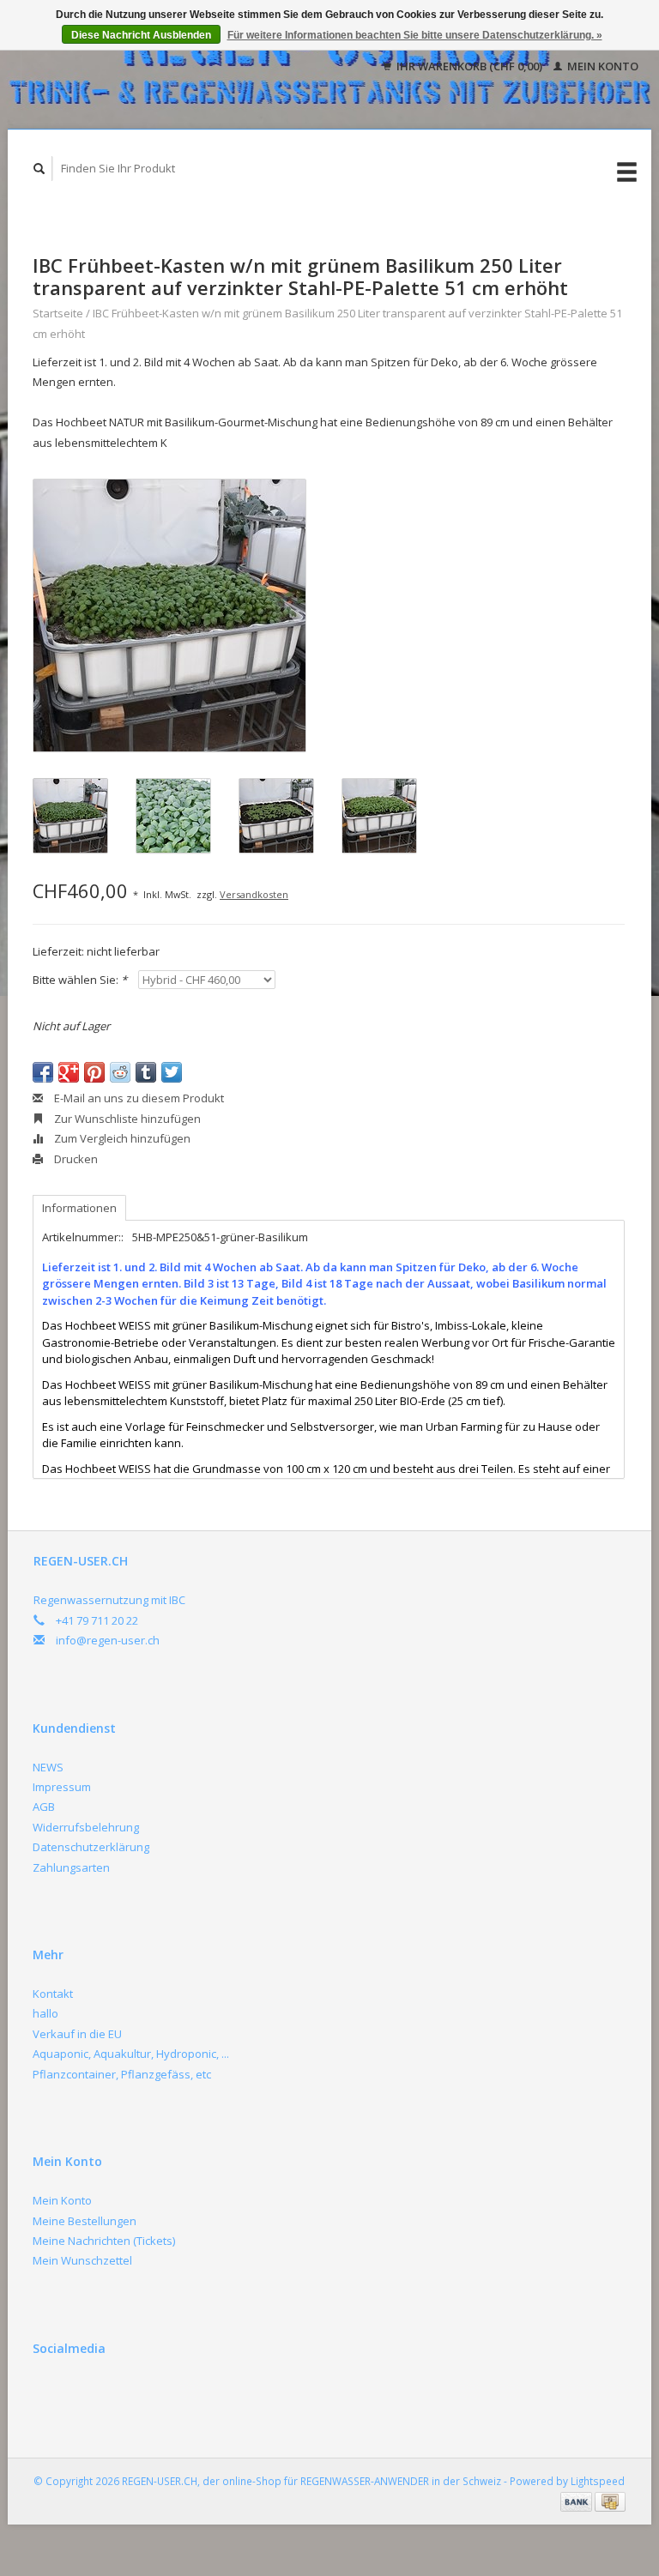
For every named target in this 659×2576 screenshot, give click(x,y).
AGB (44, 1807)
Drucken (75, 1159)
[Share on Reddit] (120, 1072)
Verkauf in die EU (77, 2034)
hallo (45, 2013)
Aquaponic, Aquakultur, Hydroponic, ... (131, 2054)
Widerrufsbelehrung (86, 1827)
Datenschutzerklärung (91, 1847)
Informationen (79, 1208)
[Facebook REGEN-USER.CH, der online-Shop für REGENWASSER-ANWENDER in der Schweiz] (49, 2394)
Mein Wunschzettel (82, 2260)
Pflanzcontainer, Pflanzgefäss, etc (122, 2074)
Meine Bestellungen (85, 2221)
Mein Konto (602, 66)
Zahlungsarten (71, 1867)
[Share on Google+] (69, 1072)
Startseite (58, 313)
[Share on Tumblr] (146, 1072)
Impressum (62, 1787)
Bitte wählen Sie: (80, 980)
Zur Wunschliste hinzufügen (126, 1119)
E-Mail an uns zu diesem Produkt (138, 1098)
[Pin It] (94, 1072)
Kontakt (53, 1994)
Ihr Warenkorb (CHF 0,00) (469, 66)
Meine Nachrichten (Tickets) (104, 2241)
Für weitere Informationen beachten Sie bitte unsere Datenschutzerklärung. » (415, 35)
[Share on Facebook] (43, 1072)
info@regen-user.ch (108, 1640)
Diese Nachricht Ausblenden (141, 35)
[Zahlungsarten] (577, 2501)
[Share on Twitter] (172, 1072)
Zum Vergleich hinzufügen (121, 1138)
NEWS (48, 1767)
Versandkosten (254, 894)
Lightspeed (598, 2481)
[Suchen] (39, 169)
